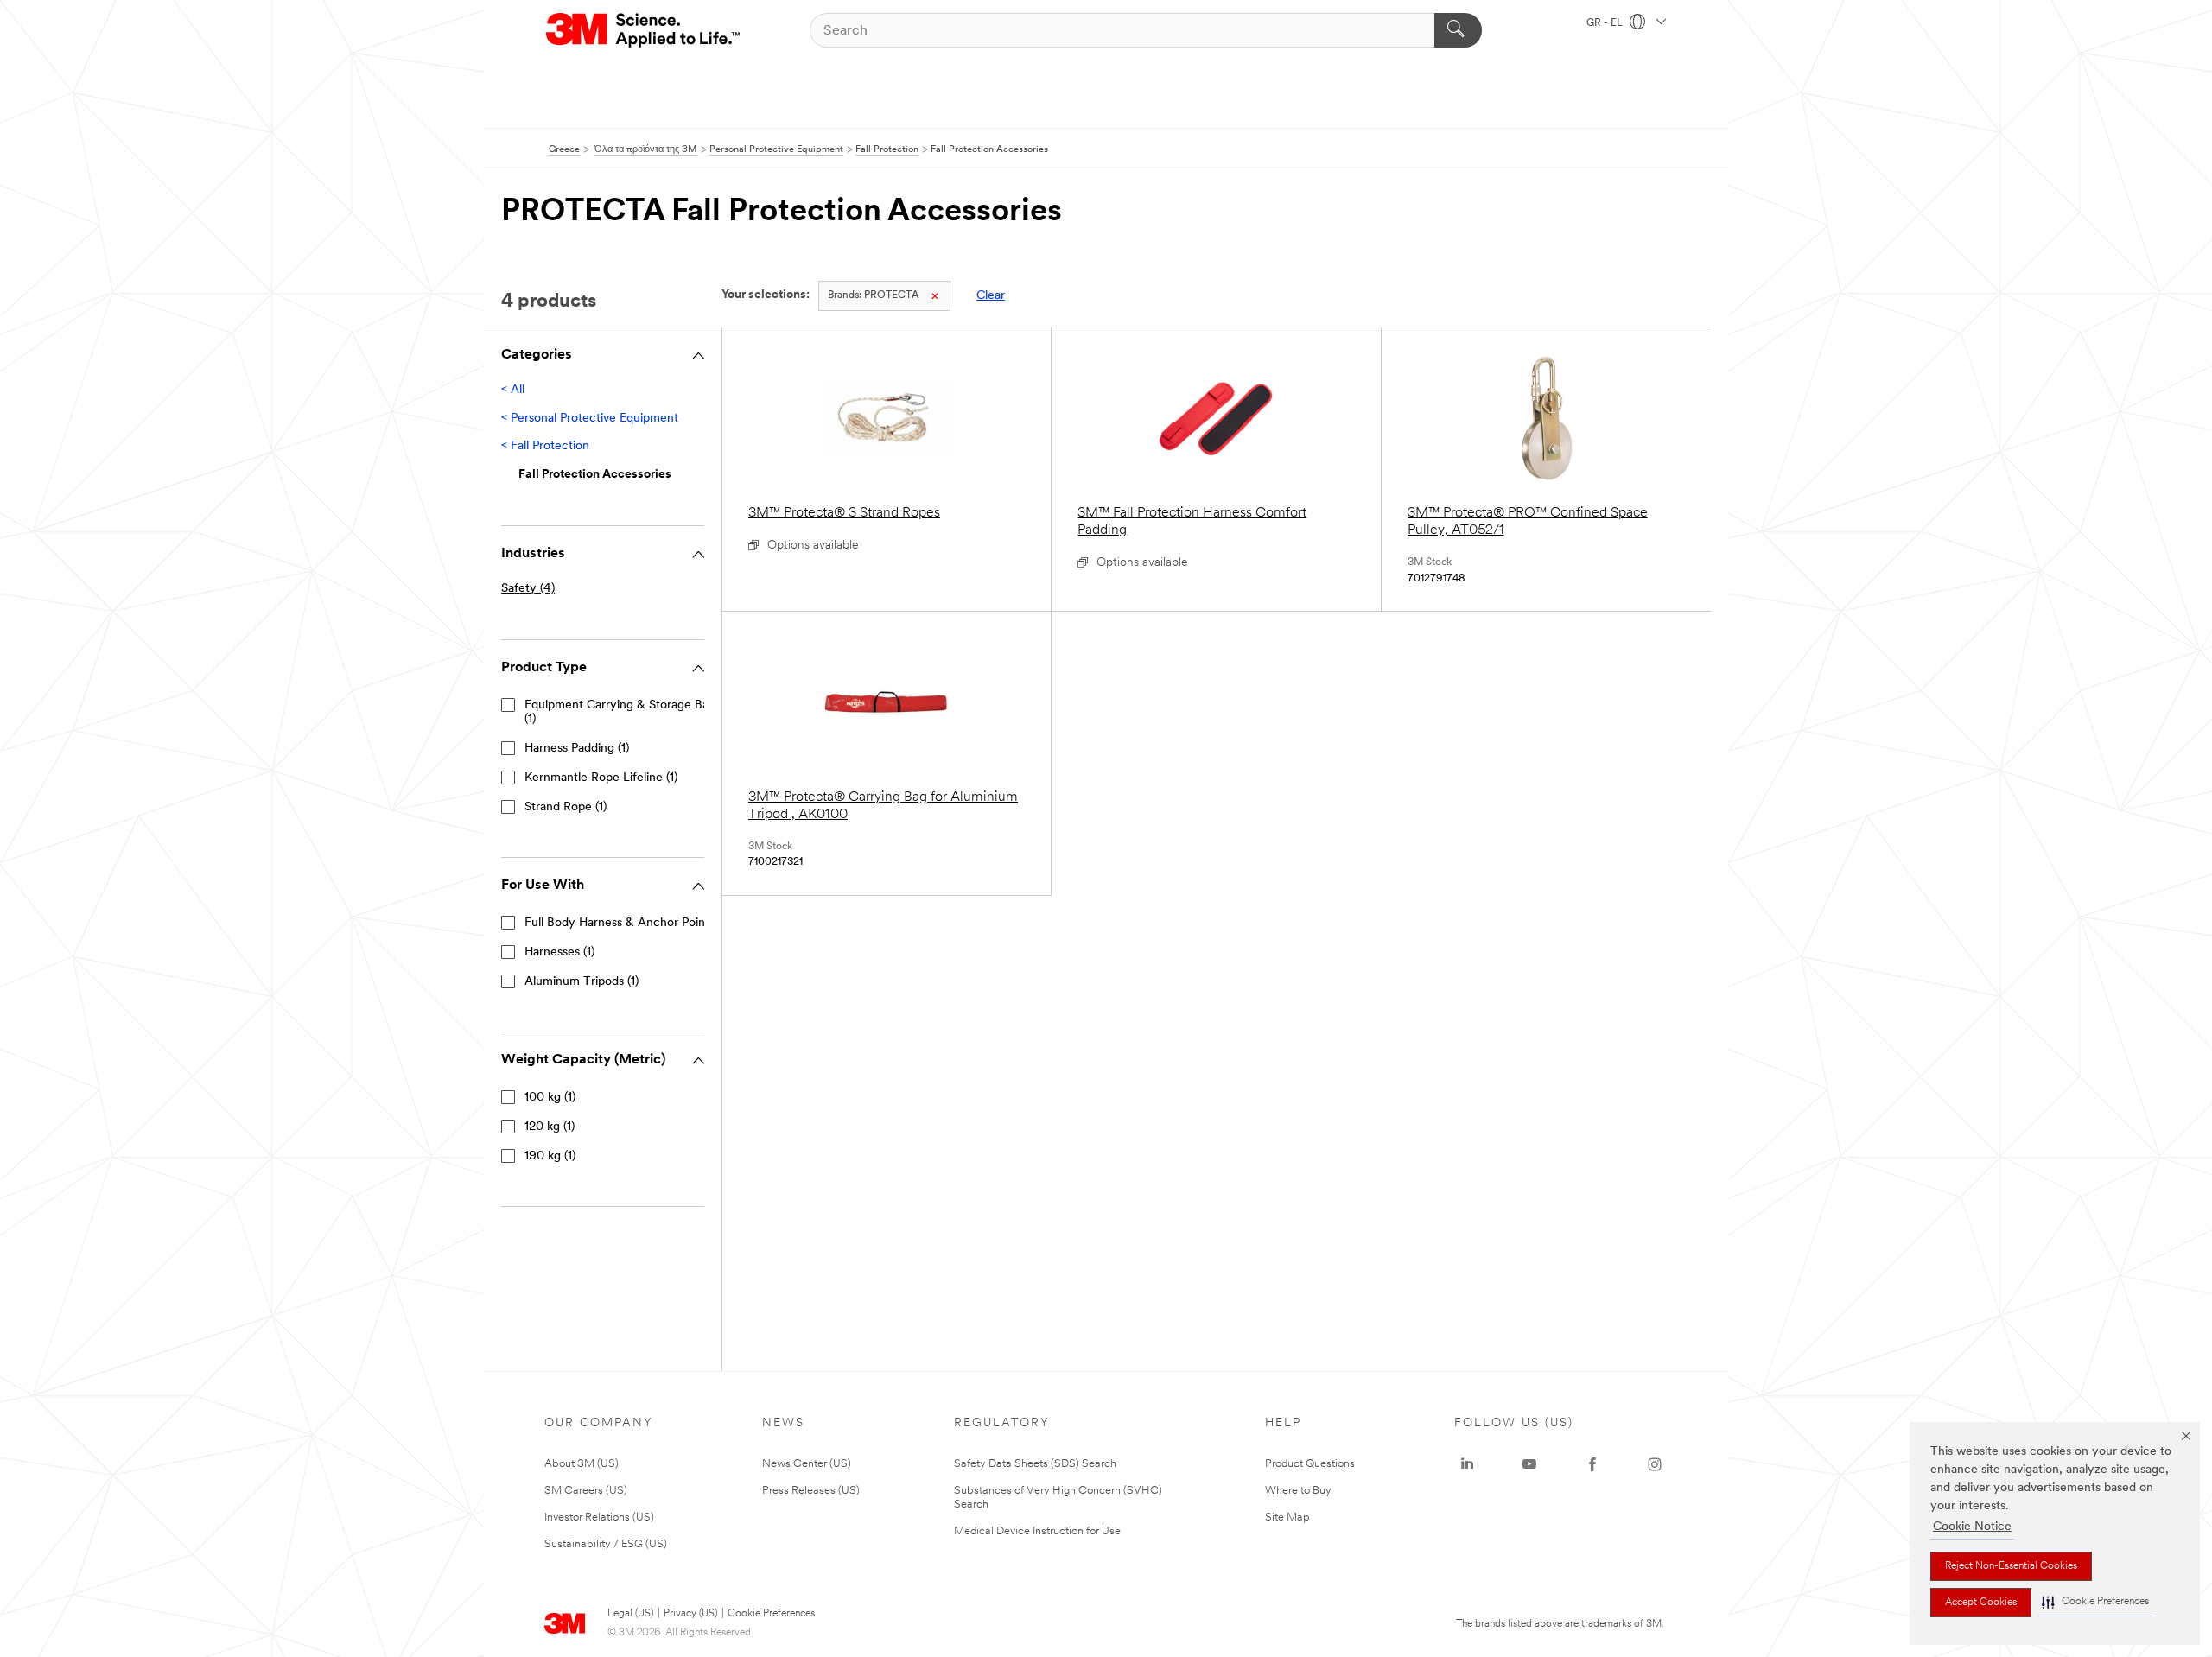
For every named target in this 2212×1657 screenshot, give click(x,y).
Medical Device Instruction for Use (1037, 1531)
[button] (2095, 1602)
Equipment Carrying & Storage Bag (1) (620, 712)
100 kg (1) (550, 1098)
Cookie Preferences (771, 1614)
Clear (991, 296)
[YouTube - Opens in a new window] (1529, 1464)
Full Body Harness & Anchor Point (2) (626, 923)
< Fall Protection (545, 446)
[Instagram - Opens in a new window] (1655, 1464)
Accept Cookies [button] (1981, 1603)
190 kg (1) (550, 1156)
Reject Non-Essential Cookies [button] (2011, 1566)
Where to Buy (1298, 1491)
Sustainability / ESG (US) (606, 1544)
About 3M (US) (582, 1464)
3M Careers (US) (586, 1491)
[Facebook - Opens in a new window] (1592, 1464)
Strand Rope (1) (566, 807)
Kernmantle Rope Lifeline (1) (601, 778)
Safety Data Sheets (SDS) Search (1035, 1464)
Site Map (1287, 1517)
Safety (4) (528, 589)
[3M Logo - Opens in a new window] (644, 30)
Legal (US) (630, 1614)
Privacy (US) (690, 1614)
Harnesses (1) (559, 952)
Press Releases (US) (811, 1491)
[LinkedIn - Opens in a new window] (1467, 1464)
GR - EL (1606, 23)
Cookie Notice (1972, 1527)
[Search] (1458, 30)
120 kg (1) (550, 1127)
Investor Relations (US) (599, 1517)
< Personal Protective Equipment (590, 419)
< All (513, 390)
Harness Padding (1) (577, 749)
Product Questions (1310, 1464)
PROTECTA (874, 295)
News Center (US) (807, 1464)
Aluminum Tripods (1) (582, 982)
